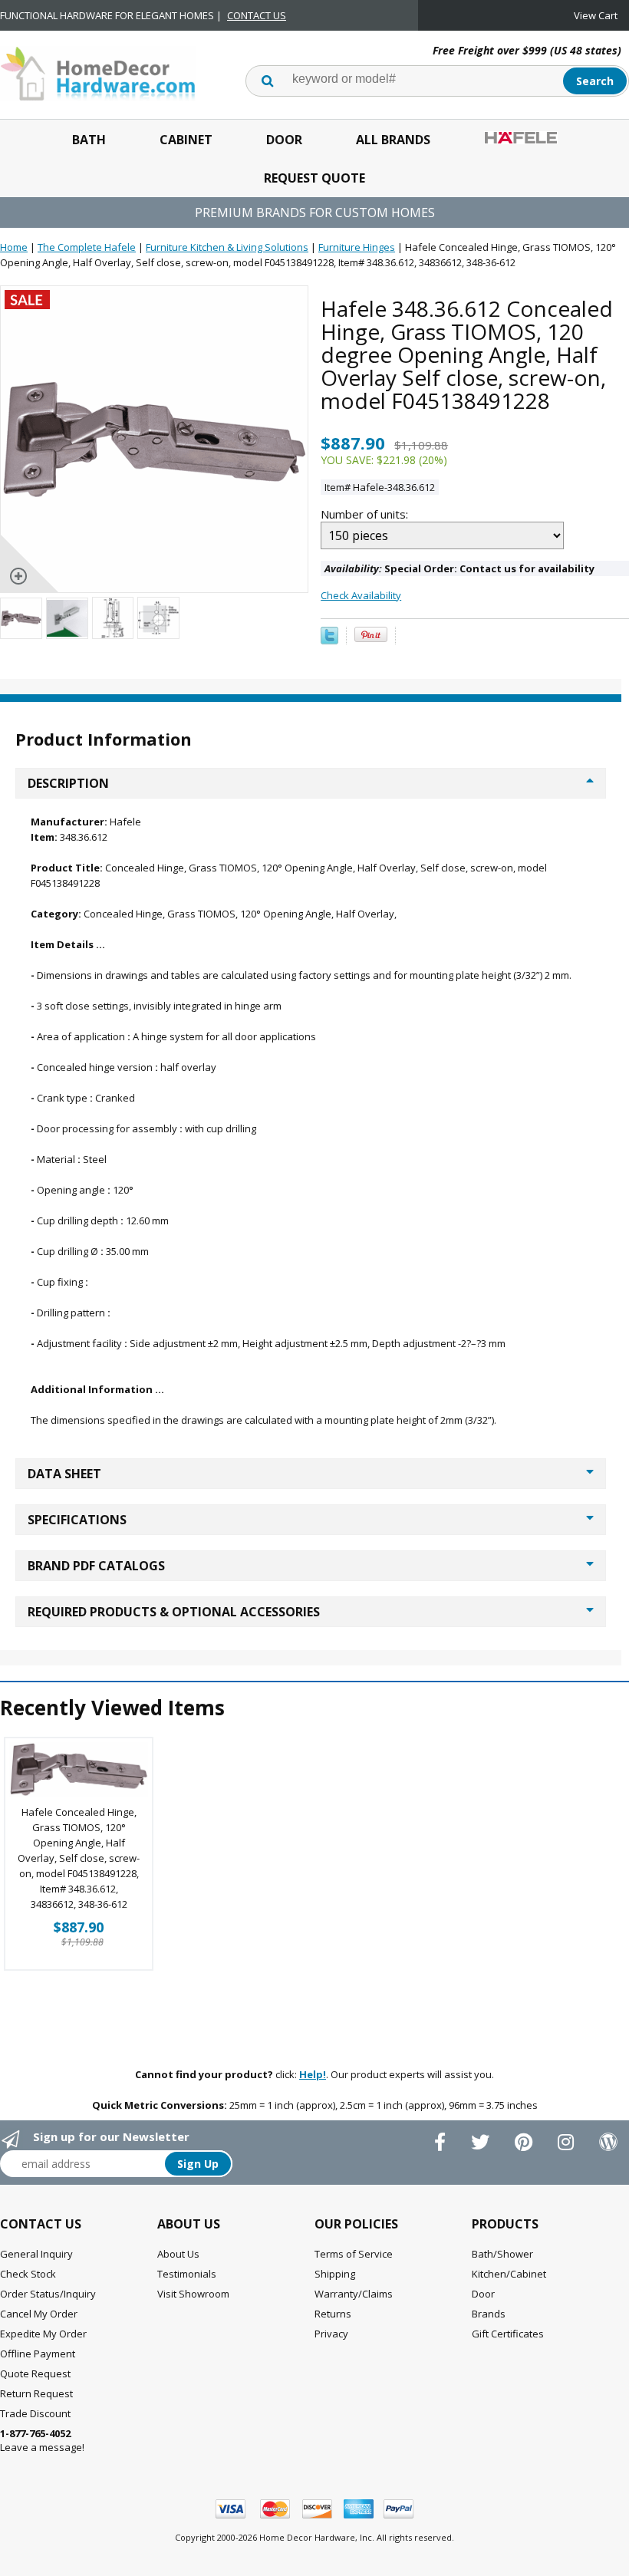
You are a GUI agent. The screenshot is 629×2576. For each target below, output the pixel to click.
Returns (333, 2314)
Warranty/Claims (354, 2294)
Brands (489, 2314)
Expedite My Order (43, 2334)
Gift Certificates (508, 2334)
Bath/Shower (502, 2254)
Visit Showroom (193, 2294)
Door (284, 140)
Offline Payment (38, 2354)
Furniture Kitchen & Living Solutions (227, 247)
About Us (178, 2254)
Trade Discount (35, 2413)
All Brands (393, 140)
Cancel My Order (39, 2314)
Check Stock (28, 2274)
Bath (89, 140)
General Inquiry (36, 2254)
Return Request (36, 2393)
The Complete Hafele (87, 247)
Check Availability (361, 595)
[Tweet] (329, 641)
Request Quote (314, 178)
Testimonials (187, 2274)
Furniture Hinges (357, 247)
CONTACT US (257, 15)
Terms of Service (354, 2254)
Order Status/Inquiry (48, 2294)
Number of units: (366, 514)
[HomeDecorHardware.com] (98, 72)
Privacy (331, 2334)
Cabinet (186, 140)
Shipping (335, 2274)
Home (14, 247)
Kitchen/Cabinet (509, 2274)
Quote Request (35, 2373)
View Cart (596, 15)
